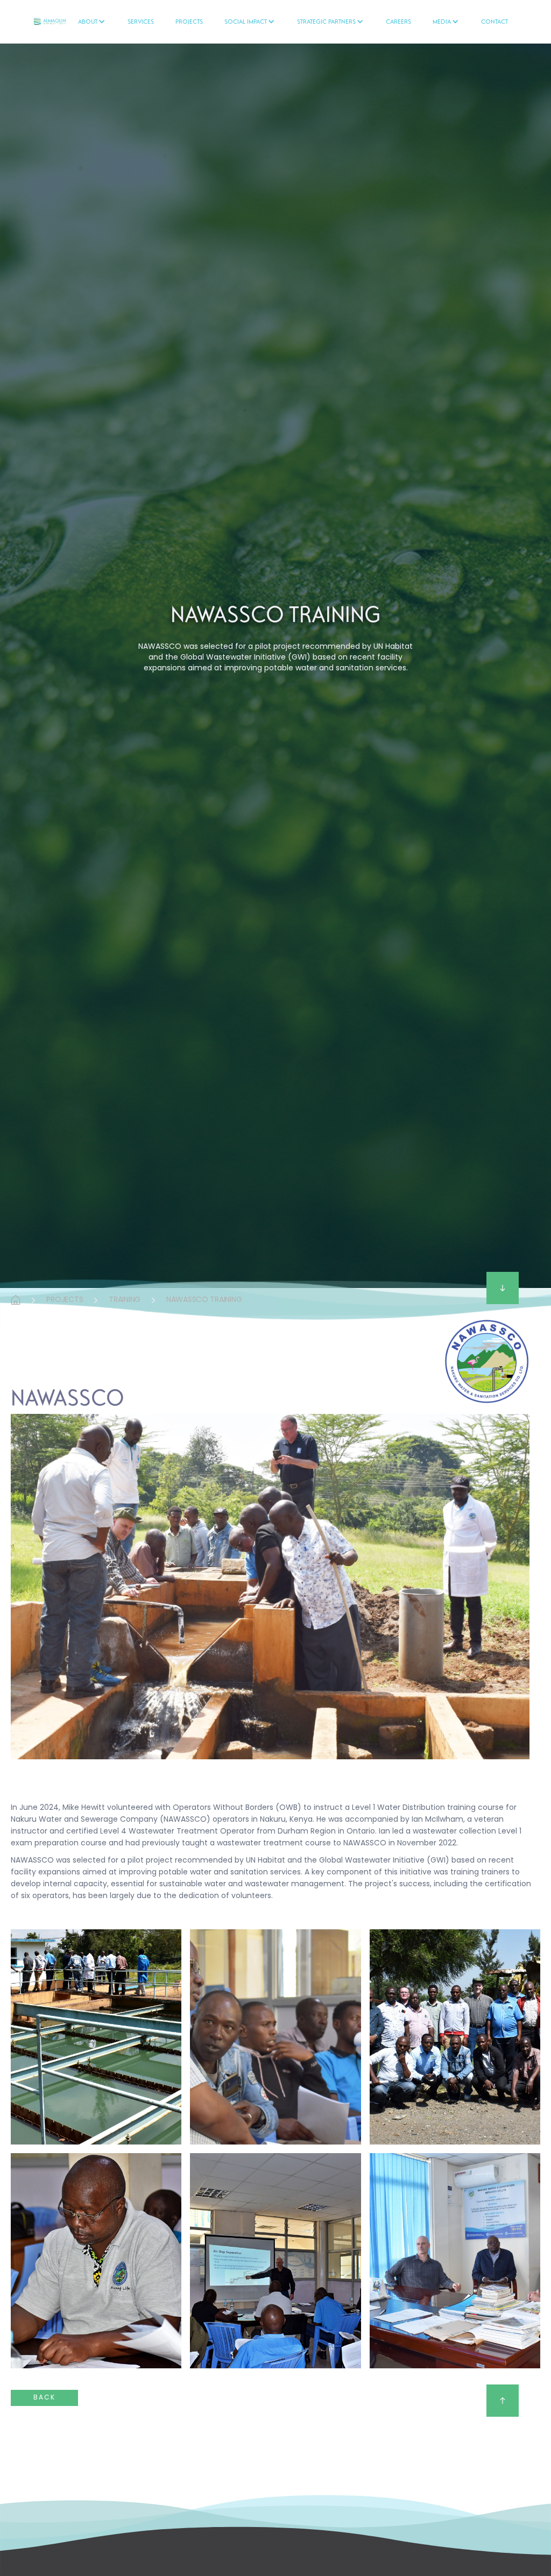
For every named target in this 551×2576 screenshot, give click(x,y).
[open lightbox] (96, 2037)
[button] (92, 22)
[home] (50, 22)
